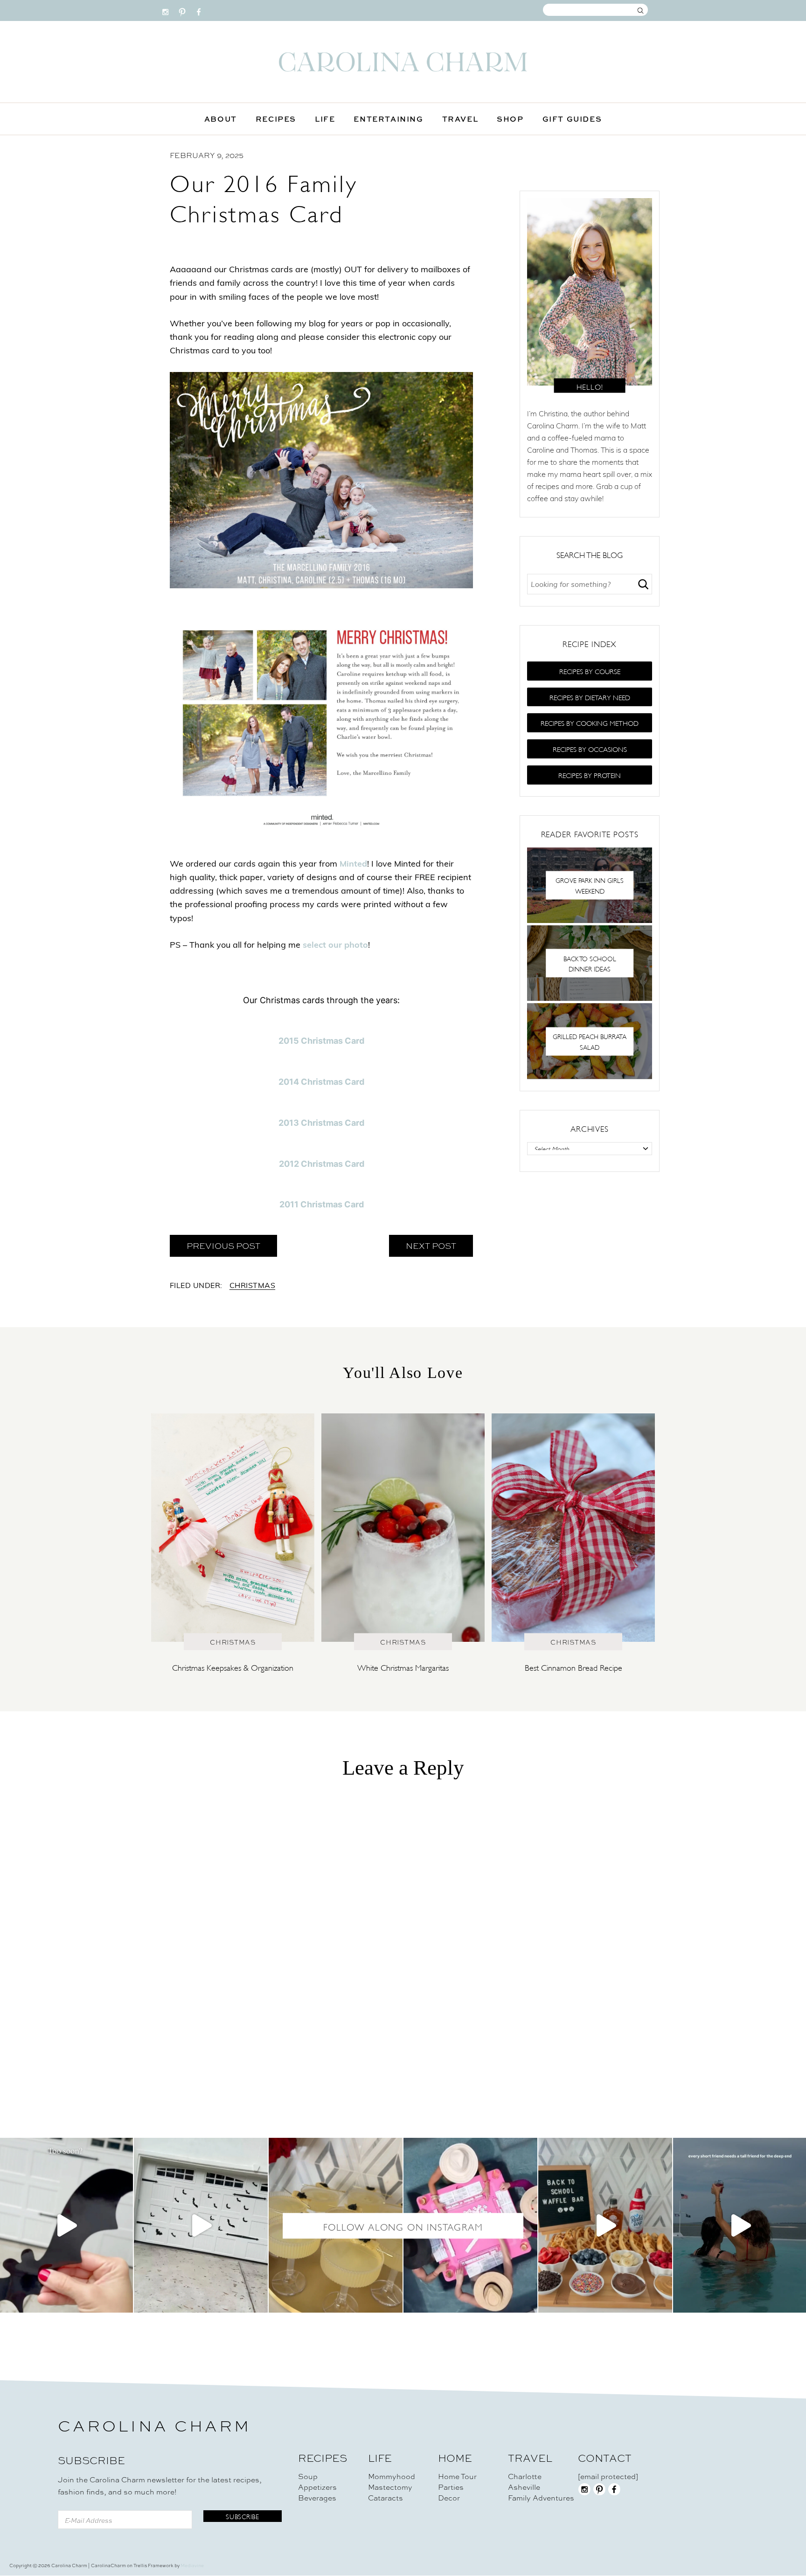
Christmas (252, 1286)
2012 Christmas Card (322, 1164)
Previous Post (223, 1246)
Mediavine (192, 2566)
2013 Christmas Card (321, 1123)
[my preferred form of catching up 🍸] (336, 2225)
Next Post (431, 1246)
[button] (590, 671)
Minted (353, 865)
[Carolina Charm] (403, 62)
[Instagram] (165, 10)
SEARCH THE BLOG (590, 554)
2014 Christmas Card (321, 1082)
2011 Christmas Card (322, 1204)
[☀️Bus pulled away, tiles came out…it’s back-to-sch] (470, 2225)
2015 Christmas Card (321, 1041)
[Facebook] (199, 10)
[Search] (643, 584)
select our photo (335, 946)
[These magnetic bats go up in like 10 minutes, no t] (201, 2225)
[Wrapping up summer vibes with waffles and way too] (605, 2225)
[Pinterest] (182, 10)
